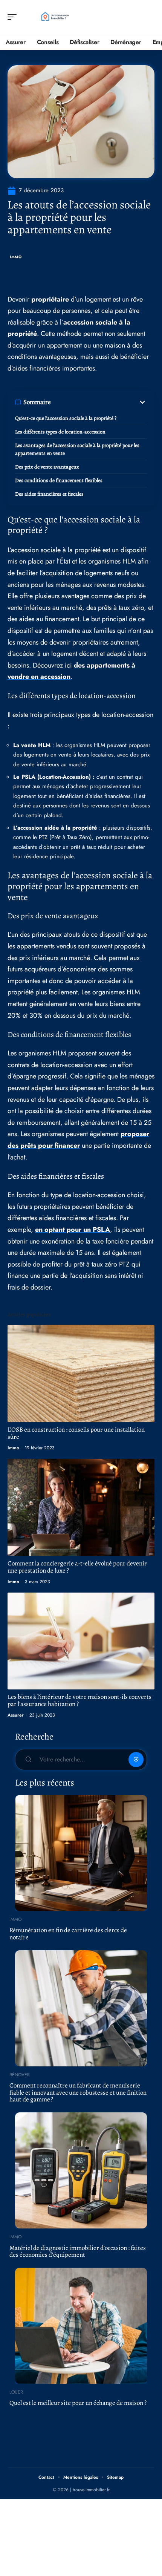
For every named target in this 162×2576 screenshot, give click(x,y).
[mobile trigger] (14, 17)
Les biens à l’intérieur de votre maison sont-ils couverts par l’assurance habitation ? (79, 1700)
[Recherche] (149, 17)
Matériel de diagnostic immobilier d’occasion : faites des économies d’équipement (78, 2251)
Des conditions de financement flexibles (59, 480)
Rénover (20, 2075)
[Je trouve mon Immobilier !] (54, 17)
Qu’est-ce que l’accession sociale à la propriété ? (66, 418)
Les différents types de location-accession (60, 432)
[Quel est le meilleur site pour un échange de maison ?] (81, 2326)
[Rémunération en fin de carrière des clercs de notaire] (81, 1853)
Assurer (16, 1715)
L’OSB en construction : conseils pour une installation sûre (76, 1433)
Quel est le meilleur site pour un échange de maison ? (78, 2403)
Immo (16, 257)
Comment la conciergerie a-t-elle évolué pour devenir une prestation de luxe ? (77, 1567)
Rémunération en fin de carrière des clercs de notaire (68, 1934)
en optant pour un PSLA (73, 1230)
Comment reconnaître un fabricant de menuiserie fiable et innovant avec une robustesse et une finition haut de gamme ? (78, 2092)
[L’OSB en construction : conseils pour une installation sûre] (81, 1373)
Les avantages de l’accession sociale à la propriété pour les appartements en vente (77, 449)
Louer (16, 2392)
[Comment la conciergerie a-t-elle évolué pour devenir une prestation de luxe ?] (81, 1507)
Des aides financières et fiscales (49, 494)
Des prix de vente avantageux (47, 467)
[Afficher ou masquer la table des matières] (99, 402)
